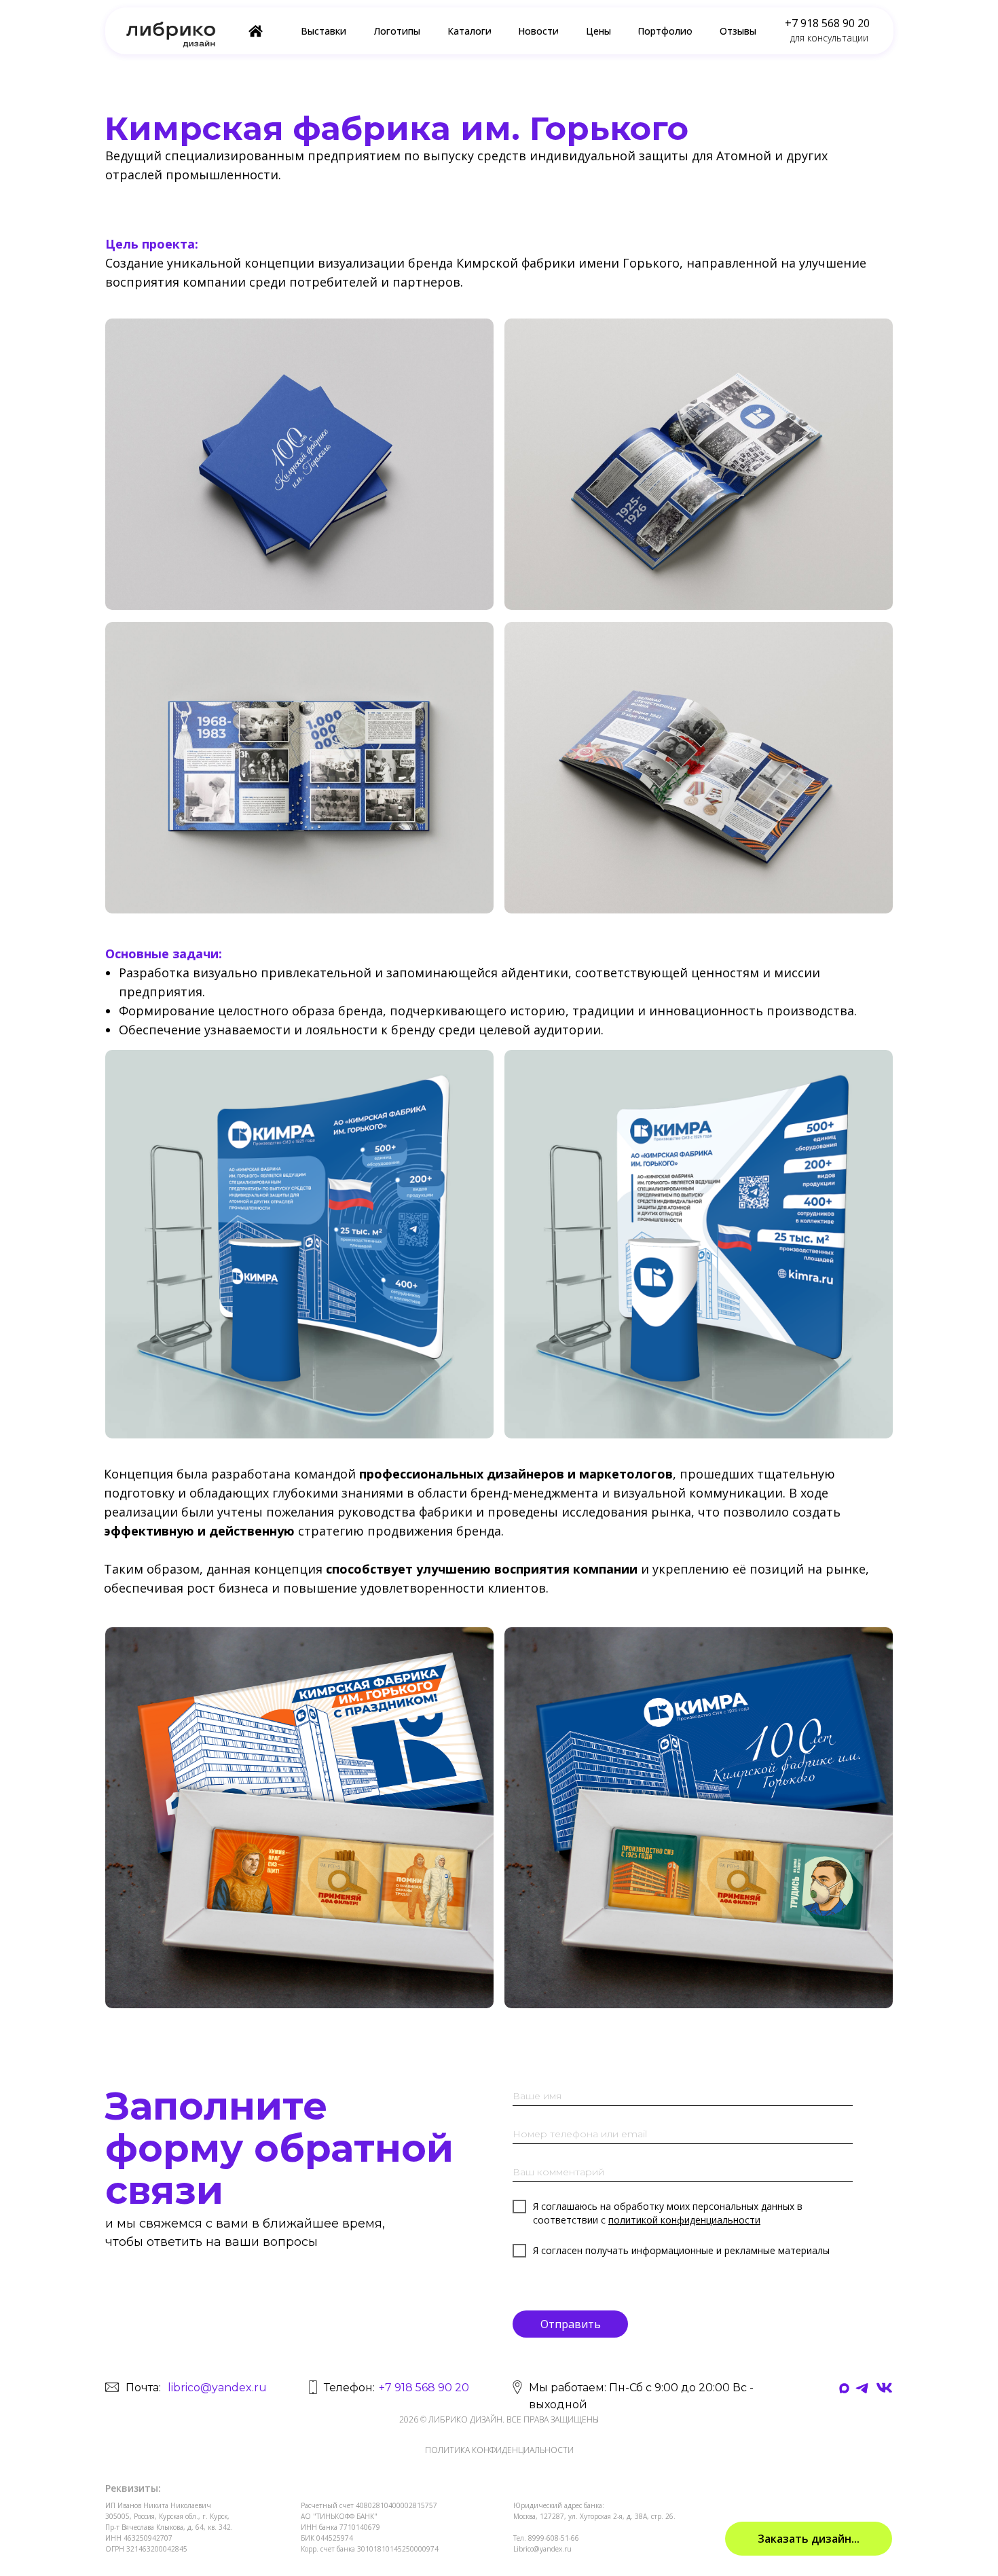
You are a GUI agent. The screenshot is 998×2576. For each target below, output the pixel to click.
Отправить (571, 2324)
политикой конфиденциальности (684, 2220)
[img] (884, 2388)
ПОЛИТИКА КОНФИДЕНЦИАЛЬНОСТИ (499, 2450)
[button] (809, 2539)
